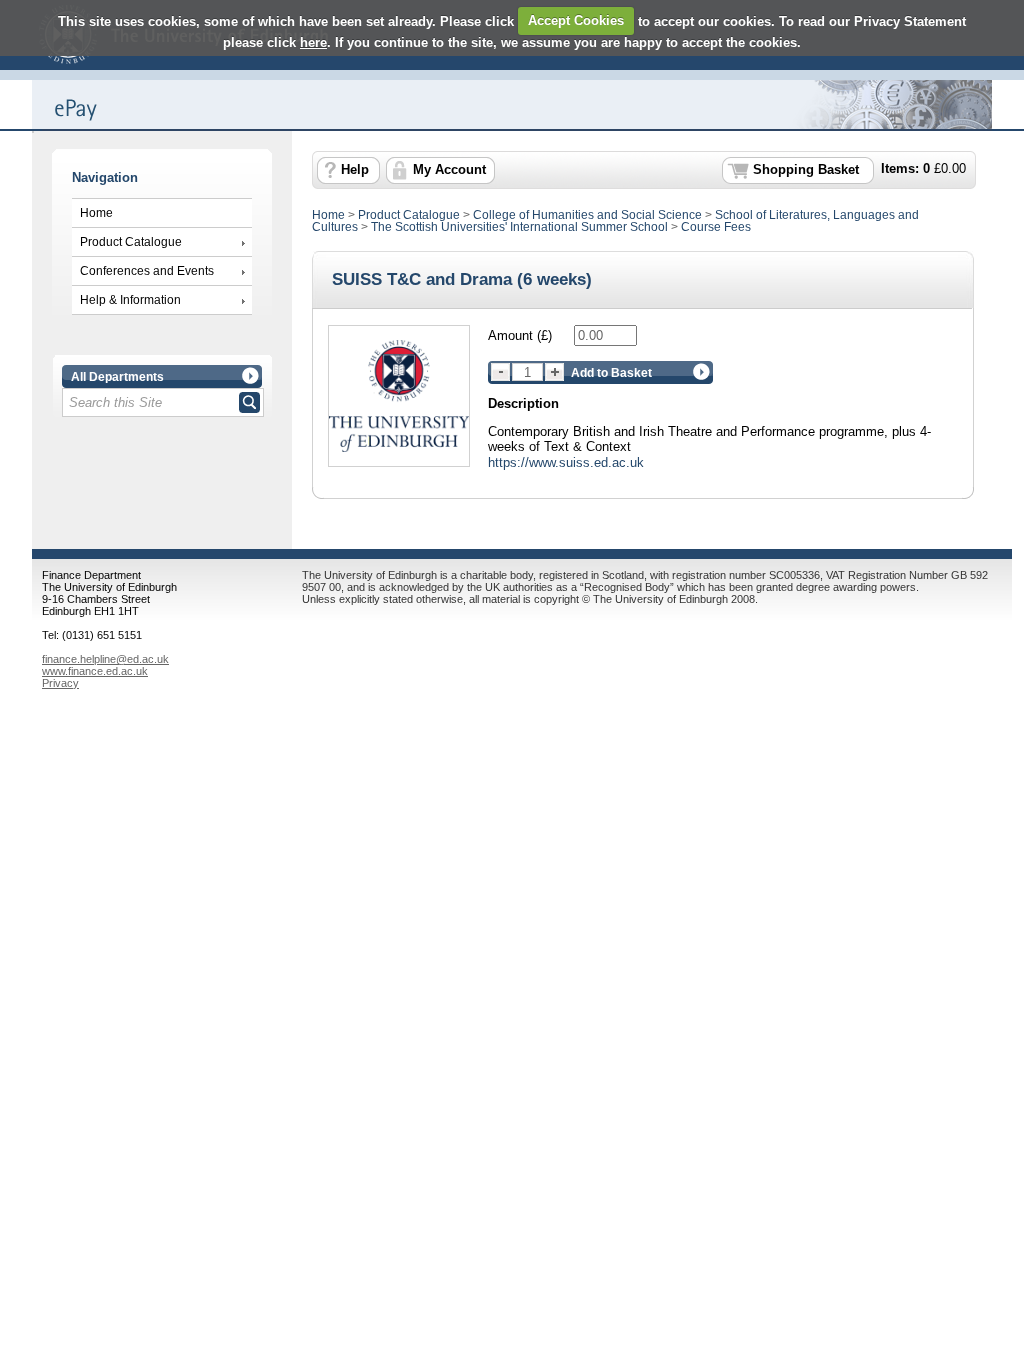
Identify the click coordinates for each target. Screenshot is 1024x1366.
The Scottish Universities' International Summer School (519, 227)
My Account (449, 170)
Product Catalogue (131, 242)
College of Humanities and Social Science (587, 215)
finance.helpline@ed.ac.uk (105, 659)
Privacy (60, 683)
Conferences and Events (147, 271)
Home (96, 213)
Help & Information (130, 300)
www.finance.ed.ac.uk (95, 671)
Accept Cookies (576, 20)
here (313, 42)
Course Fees (716, 227)
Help (355, 170)
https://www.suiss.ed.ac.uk (566, 462)
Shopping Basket (806, 170)
